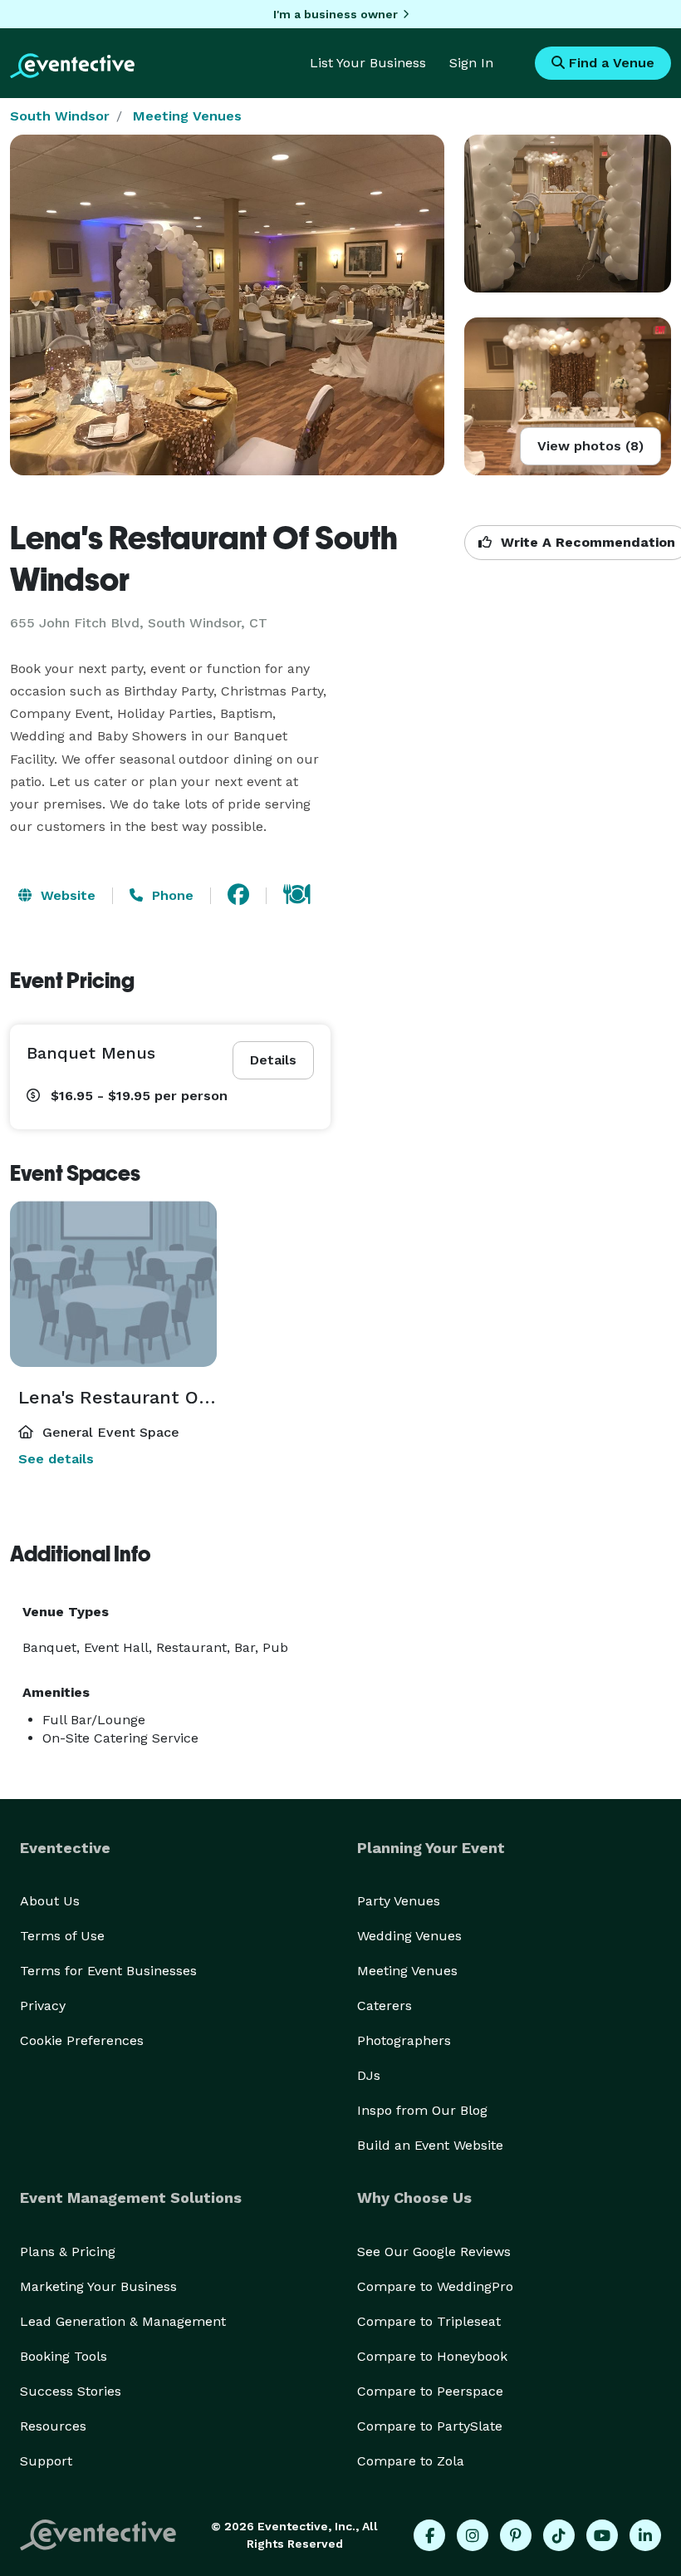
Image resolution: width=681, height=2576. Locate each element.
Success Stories (71, 2391)
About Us (50, 1901)
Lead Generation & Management (123, 2321)
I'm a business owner (336, 14)
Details (273, 1060)
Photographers (404, 2040)
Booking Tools (64, 2356)
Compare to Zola (411, 2461)
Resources (53, 2426)
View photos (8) (590, 446)
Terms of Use (62, 1936)
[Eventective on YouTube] (602, 2535)
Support (46, 2461)
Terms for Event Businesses (108, 1971)
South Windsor (60, 116)
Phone (171, 895)
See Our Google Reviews (434, 2252)
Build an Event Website (430, 2145)
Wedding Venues (409, 1936)
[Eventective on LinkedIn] (645, 2535)
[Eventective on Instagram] (473, 2535)
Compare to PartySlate (430, 2426)
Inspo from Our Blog (422, 2110)
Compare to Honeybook (432, 2356)
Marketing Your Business (98, 2286)
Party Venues (399, 1901)
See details (56, 1459)
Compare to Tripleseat (429, 2321)
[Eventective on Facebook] (429, 2535)
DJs (369, 2075)
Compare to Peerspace (430, 2391)
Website (66, 895)
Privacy (43, 2006)
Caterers (385, 2006)
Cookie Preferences (82, 2040)
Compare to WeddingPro (435, 2286)
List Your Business (368, 63)
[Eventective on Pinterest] (516, 2535)
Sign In (471, 63)
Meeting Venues (187, 116)
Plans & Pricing (68, 2252)
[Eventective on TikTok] (559, 2535)
